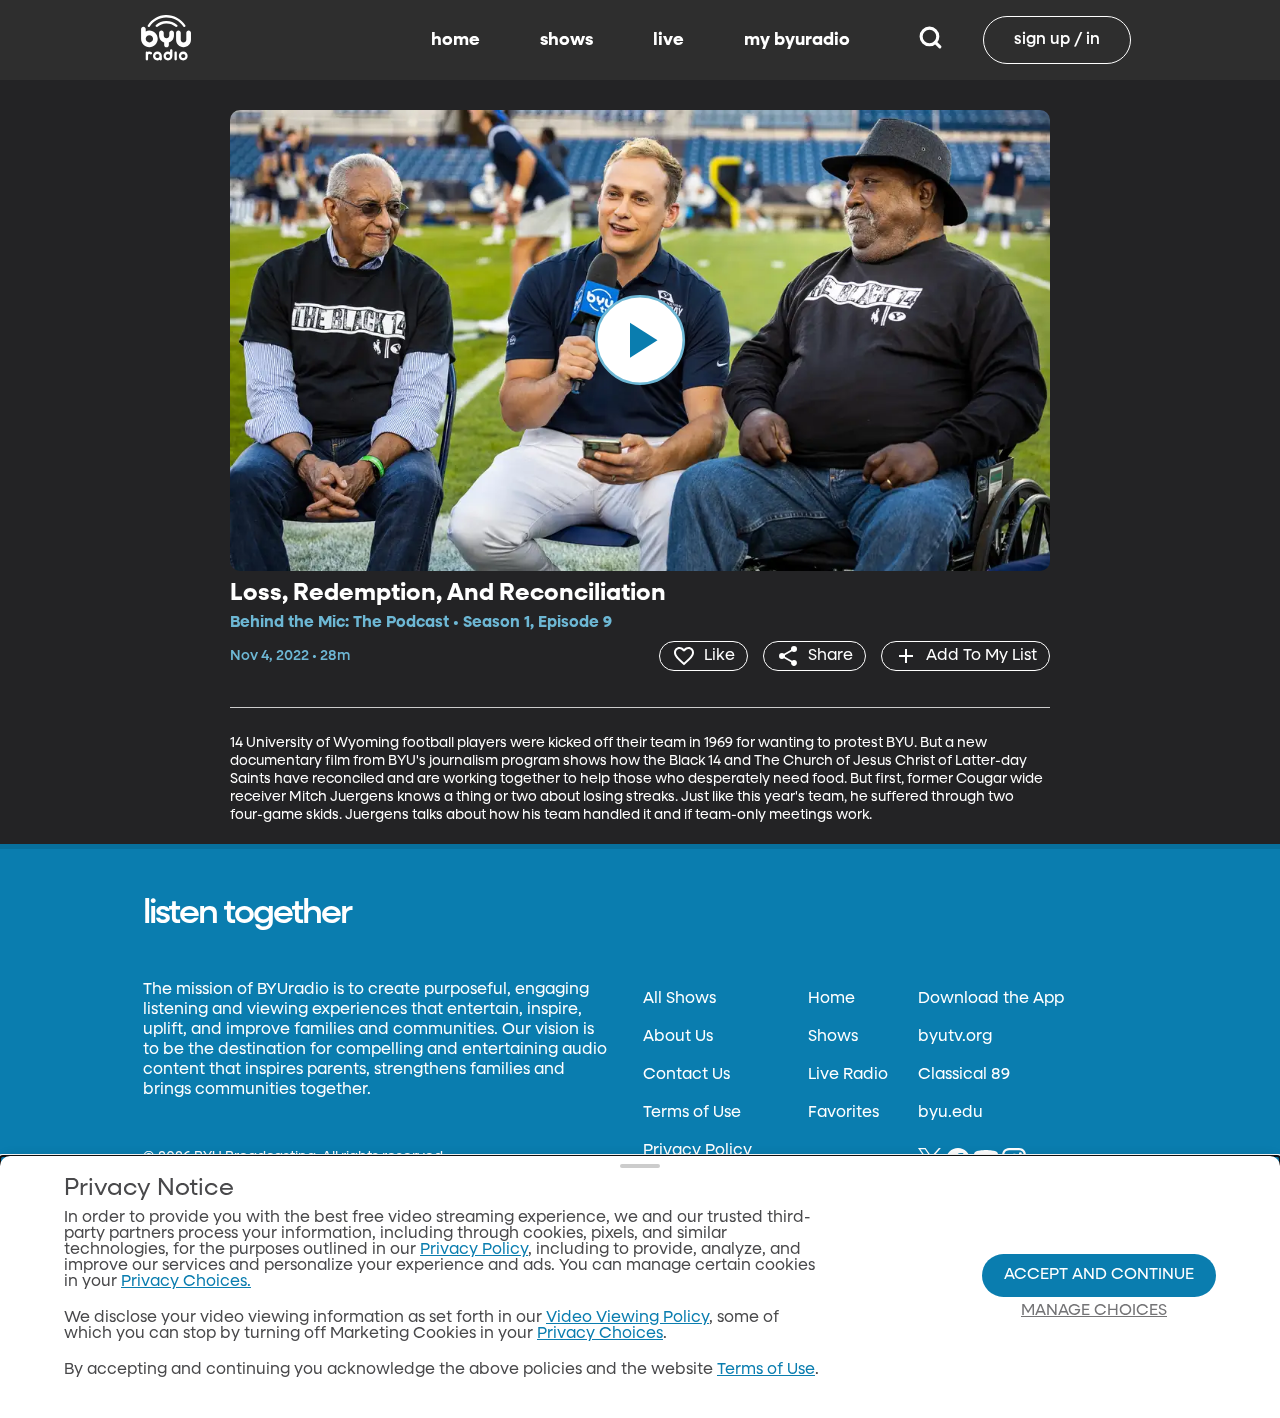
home (455, 40)
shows (566, 40)
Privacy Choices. (186, 1282)
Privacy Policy (697, 1151)
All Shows (679, 999)
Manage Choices (1094, 1311)
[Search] (930, 40)
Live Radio (848, 1075)
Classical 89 (964, 1075)
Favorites (843, 1113)
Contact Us (686, 1075)
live (668, 40)
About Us (678, 1037)
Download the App (991, 999)
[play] (640, 340)
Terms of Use (692, 1113)
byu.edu (950, 1113)
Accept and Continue (1099, 1275)
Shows (833, 1037)
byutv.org (955, 1037)
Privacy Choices (600, 1334)
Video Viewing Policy (627, 1318)
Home (831, 999)
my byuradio (797, 40)
